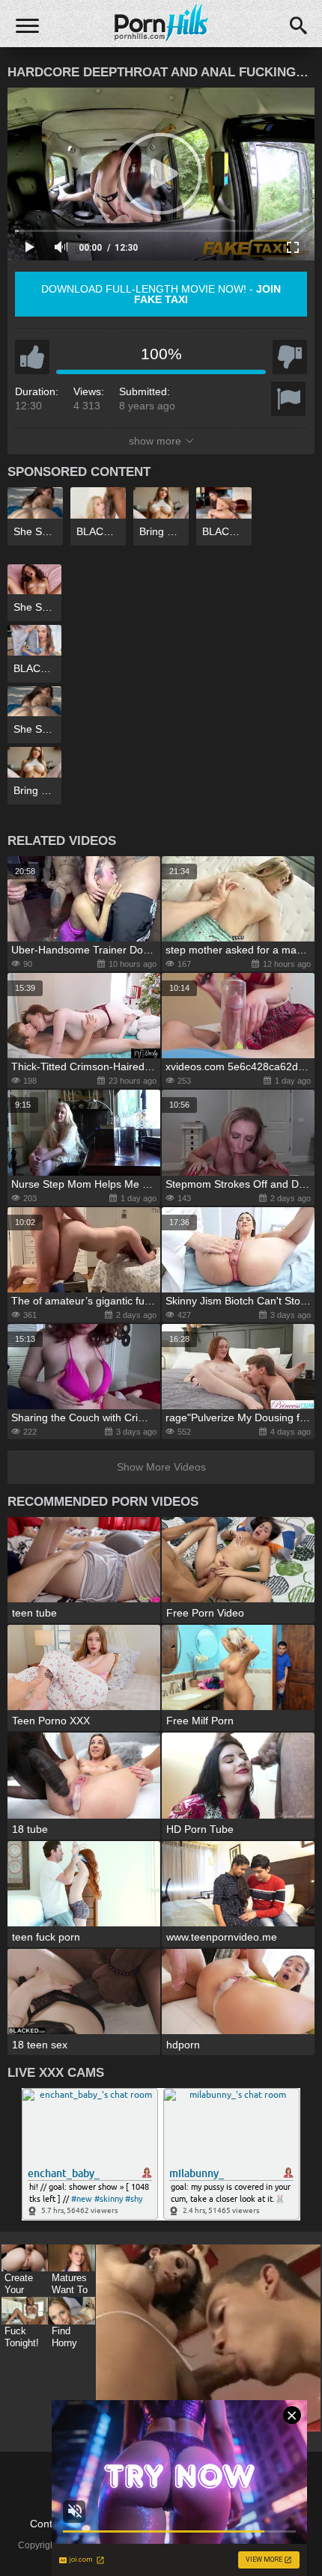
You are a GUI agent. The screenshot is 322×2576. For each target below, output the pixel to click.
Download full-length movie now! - (161, 294)
